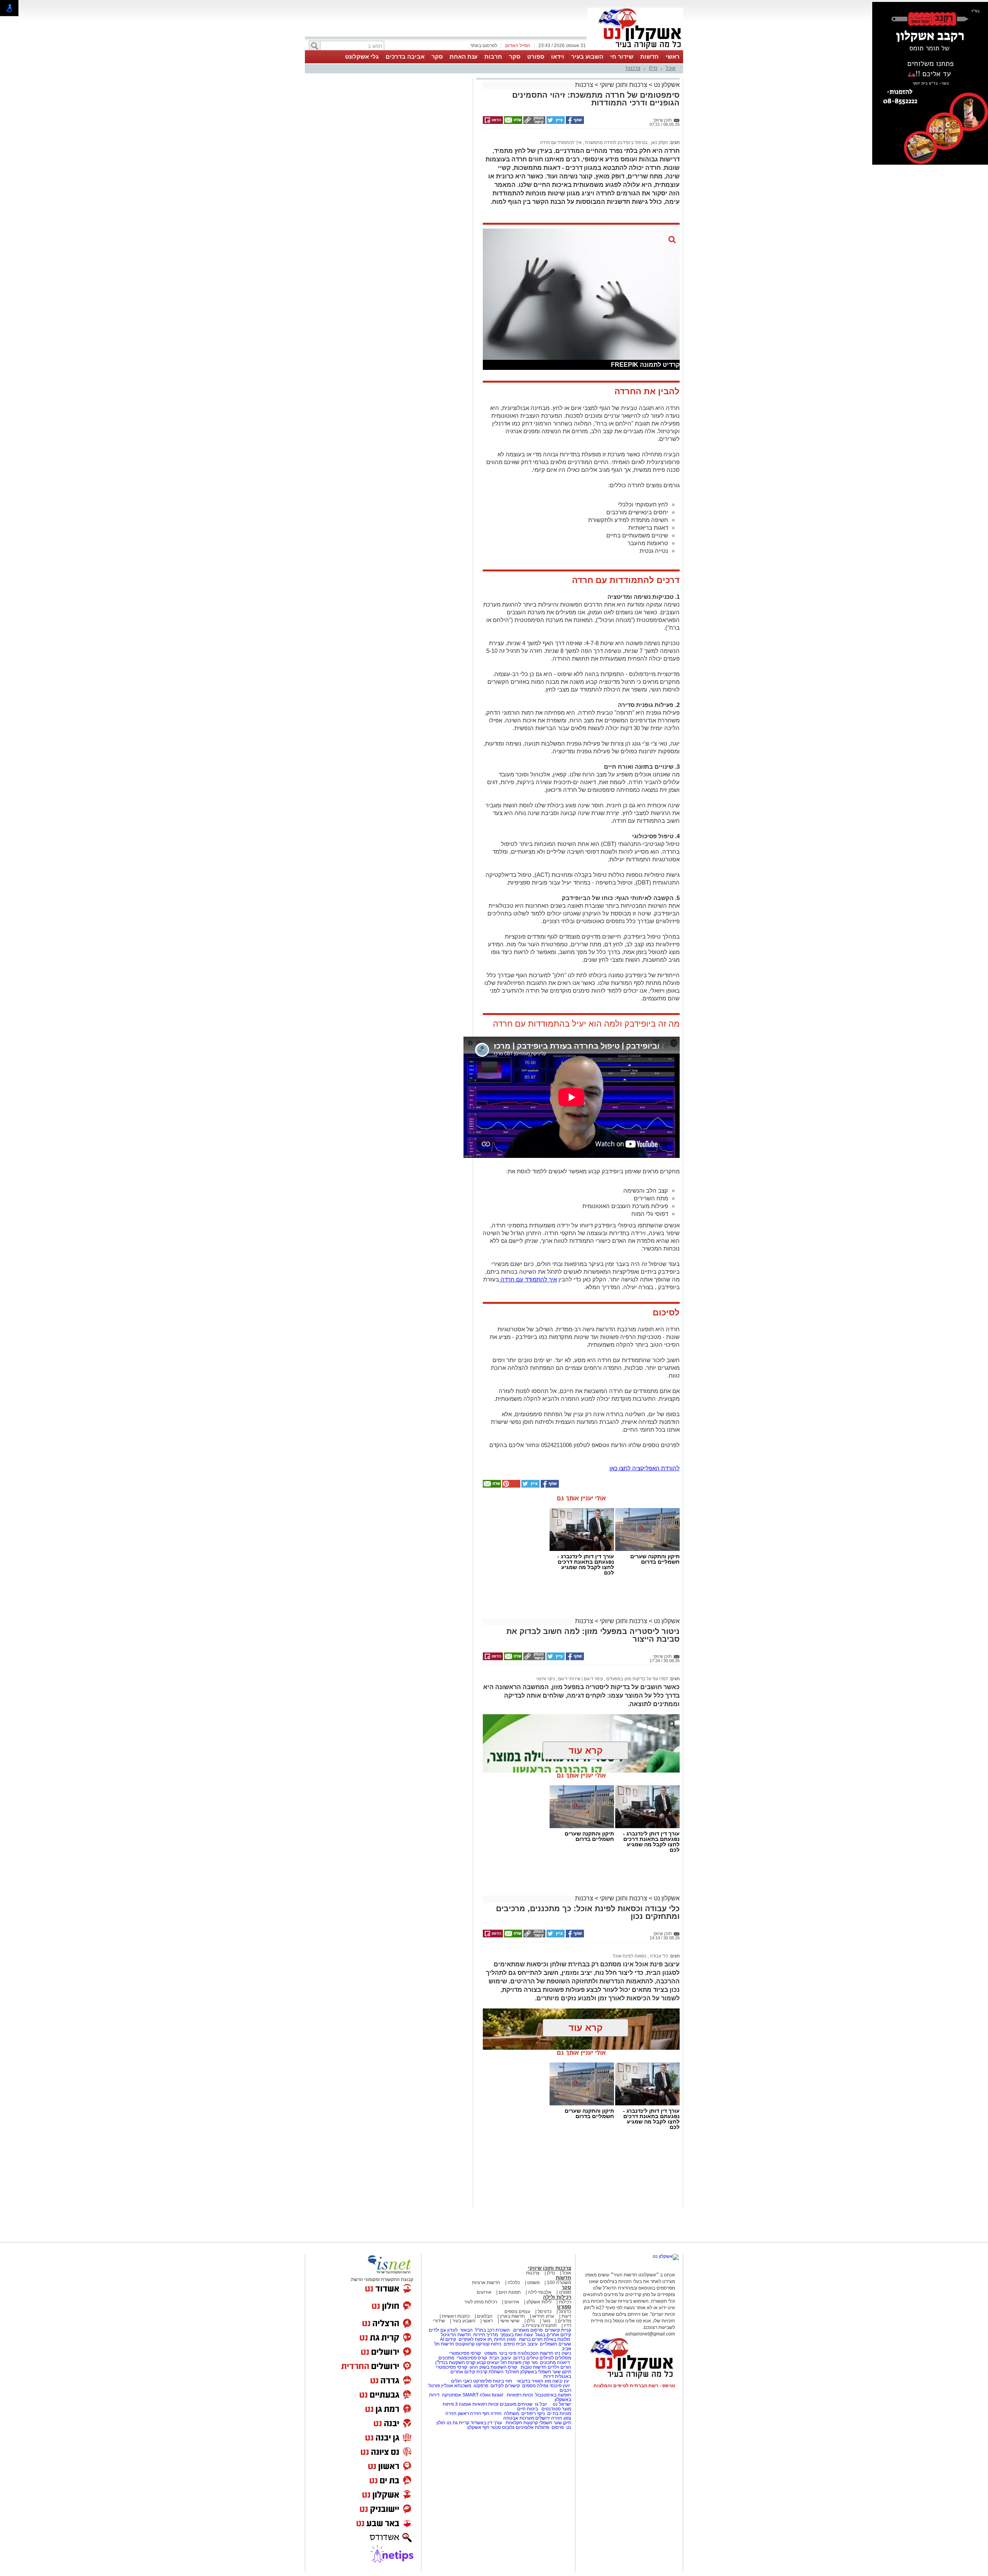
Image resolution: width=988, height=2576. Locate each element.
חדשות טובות (534, 2367)
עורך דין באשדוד (486, 2423)
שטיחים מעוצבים (516, 2404)
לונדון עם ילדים (443, 2330)
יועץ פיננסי (560, 2386)
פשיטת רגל (511, 2362)
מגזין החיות (505, 2339)
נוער (546, 2321)
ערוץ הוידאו (543, 2316)
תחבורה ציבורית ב (539, 2325)
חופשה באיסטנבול (553, 2395)
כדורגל (565, 2312)
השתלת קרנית (490, 2372)
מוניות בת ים (559, 2413)
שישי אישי (510, 2321)
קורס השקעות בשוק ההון (494, 2367)
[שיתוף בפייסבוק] (574, 122)
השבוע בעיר (587, 57)
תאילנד (512, 2372)
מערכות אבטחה (519, 2418)
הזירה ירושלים (549, 2418)
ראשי (673, 57)
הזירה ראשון (469, 2413)
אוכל (671, 68)
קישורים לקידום (505, 2386)
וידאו (558, 57)
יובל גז (541, 2404)
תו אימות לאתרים (475, 2339)
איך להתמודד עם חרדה (561, 142)
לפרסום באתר (484, 46)
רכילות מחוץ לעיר (481, 2302)
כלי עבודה (658, 1956)
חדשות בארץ (512, 2316)
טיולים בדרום (525, 2358)
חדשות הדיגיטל (455, 2335)
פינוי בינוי (507, 2353)
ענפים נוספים (517, 2312)
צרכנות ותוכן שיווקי (623, 85)
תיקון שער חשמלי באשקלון (546, 2372)
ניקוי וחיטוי (545, 1679)
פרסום (557, 2427)
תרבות (493, 57)
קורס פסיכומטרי (472, 2358)
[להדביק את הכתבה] (511, 1486)
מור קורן (530, 2362)
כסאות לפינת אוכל (630, 1956)
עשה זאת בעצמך (517, 2335)
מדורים (564, 2321)
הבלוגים (485, 2316)
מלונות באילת (557, 2339)
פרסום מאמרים (528, 2330)
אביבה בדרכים (405, 57)
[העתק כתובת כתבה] (534, 122)
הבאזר (466, 2330)
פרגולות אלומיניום (532, 2427)
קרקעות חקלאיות (521, 2423)
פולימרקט (482, 2381)
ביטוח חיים (528, 2409)
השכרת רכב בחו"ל (492, 2330)
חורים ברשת (530, 2339)
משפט (533, 2283)
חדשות (650, 57)
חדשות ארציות (486, 2283)
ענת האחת (464, 57)
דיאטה (563, 2362)
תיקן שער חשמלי (555, 2423)
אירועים (484, 2292)
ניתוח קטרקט (489, 2344)
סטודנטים (551, 2409)
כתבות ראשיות (456, 2316)
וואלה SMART (476, 2395)
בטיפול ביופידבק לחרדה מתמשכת (616, 142)
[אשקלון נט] (666, 2256)
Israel (497, 2395)
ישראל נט (561, 2404)
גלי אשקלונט (362, 57)
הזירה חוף (492, 2413)
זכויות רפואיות (520, 2395)
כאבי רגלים (461, 2381)
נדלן (653, 68)
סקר (515, 57)
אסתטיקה (452, 2395)
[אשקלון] (635, 49)
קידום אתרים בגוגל (553, 2335)
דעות (566, 2316)
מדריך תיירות (486, 2335)
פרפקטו (481, 2386)
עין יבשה (561, 2381)
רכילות (565, 2302)
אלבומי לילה (540, 2292)
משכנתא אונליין (456, 2386)
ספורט (536, 57)
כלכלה (514, 2283)
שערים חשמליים (555, 2344)
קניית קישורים (558, 2330)
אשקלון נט (666, 85)
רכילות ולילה (557, 2297)
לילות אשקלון (539, 2302)
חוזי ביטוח (502, 2381)
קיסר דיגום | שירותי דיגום (580, 1679)
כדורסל (545, 2312)
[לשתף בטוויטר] (555, 122)
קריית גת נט (458, 2423)
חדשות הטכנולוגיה (535, 2353)
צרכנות (633, 68)
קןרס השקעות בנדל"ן (455, 2362)
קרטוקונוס (465, 2344)
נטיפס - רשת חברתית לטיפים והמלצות (634, 2386)
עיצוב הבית (527, 2344)
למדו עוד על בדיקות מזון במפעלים (637, 1679)
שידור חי (622, 57)
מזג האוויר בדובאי (534, 2381)
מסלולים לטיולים (555, 2358)
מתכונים (446, 2358)
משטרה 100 (559, 2283)
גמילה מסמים (535, 2386)
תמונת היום (510, 2292)
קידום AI (448, 2339)
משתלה (512, 2413)
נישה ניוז (563, 2353)
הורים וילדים (559, 2367)
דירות (549, 2376)
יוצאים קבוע (488, 2362)
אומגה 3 (463, 2404)
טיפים (509, 2344)
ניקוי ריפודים (533, 2413)
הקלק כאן (659, 142)
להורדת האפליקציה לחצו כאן (645, 1468)
